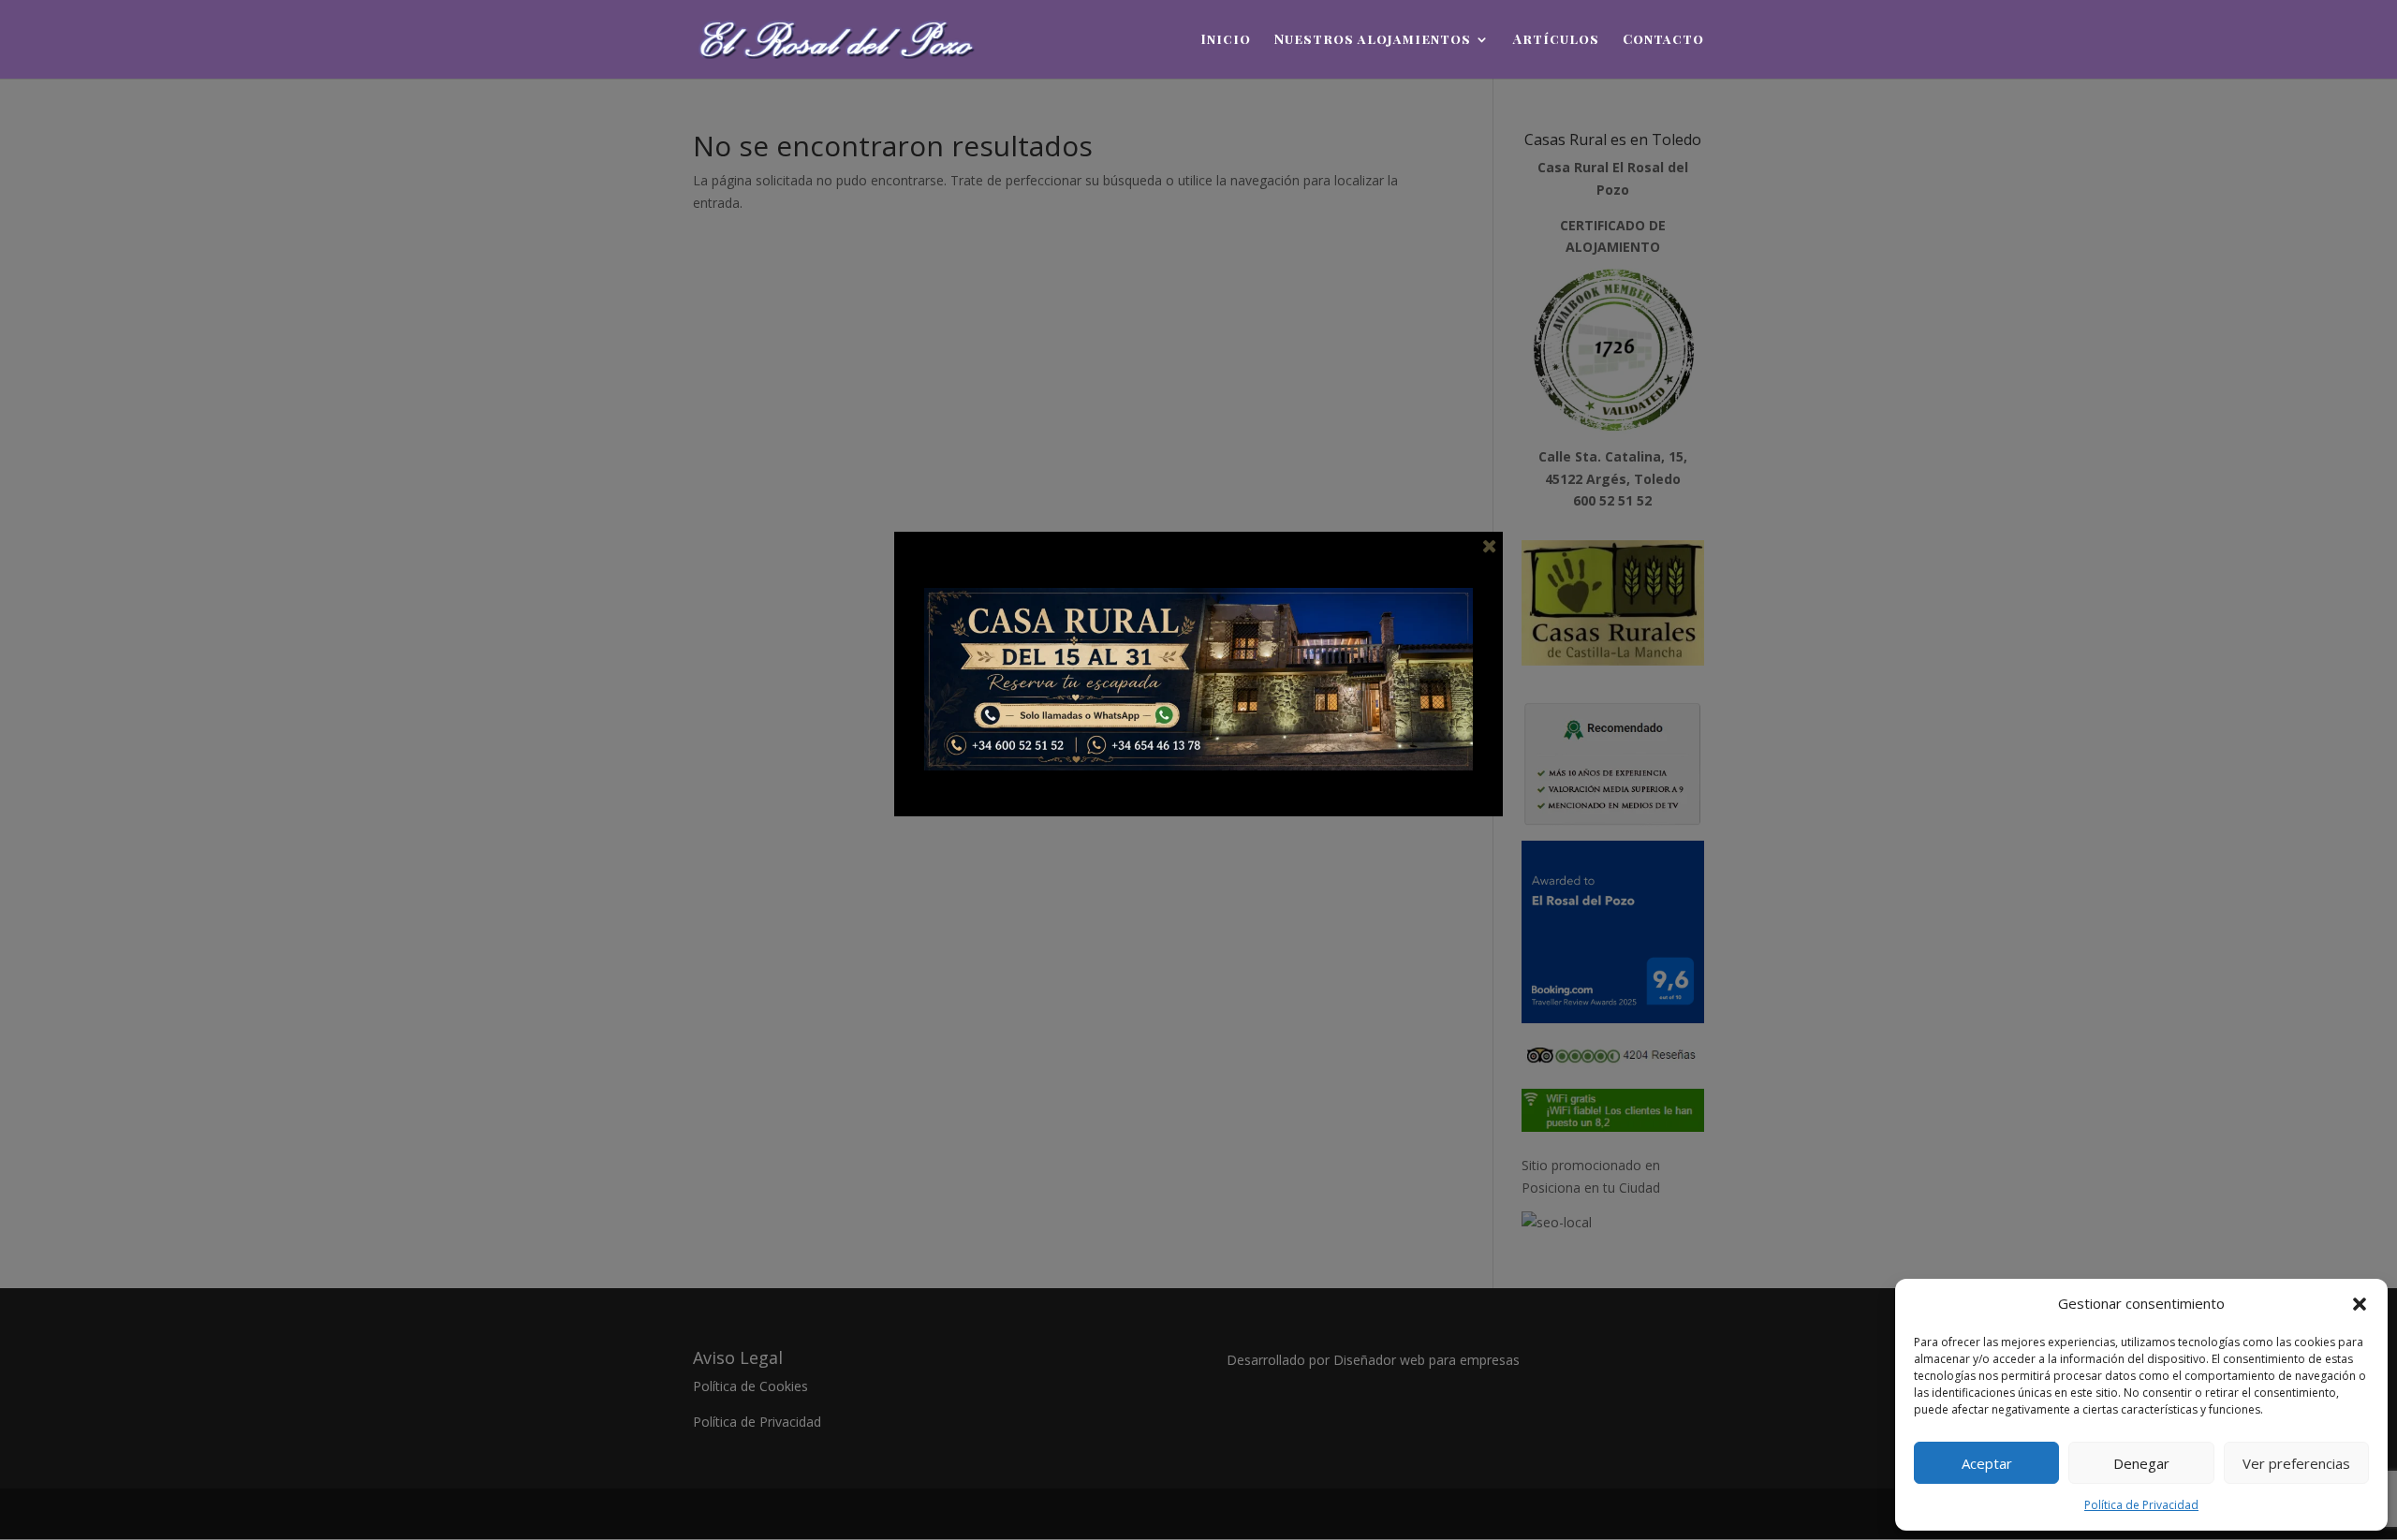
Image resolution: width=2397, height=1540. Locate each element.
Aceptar (1987, 1463)
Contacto (1663, 40)
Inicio (1226, 40)
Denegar (2141, 1463)
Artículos (1556, 40)
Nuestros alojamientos (1373, 40)
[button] (2360, 1304)
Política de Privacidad (2141, 1505)
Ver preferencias (2296, 1463)
